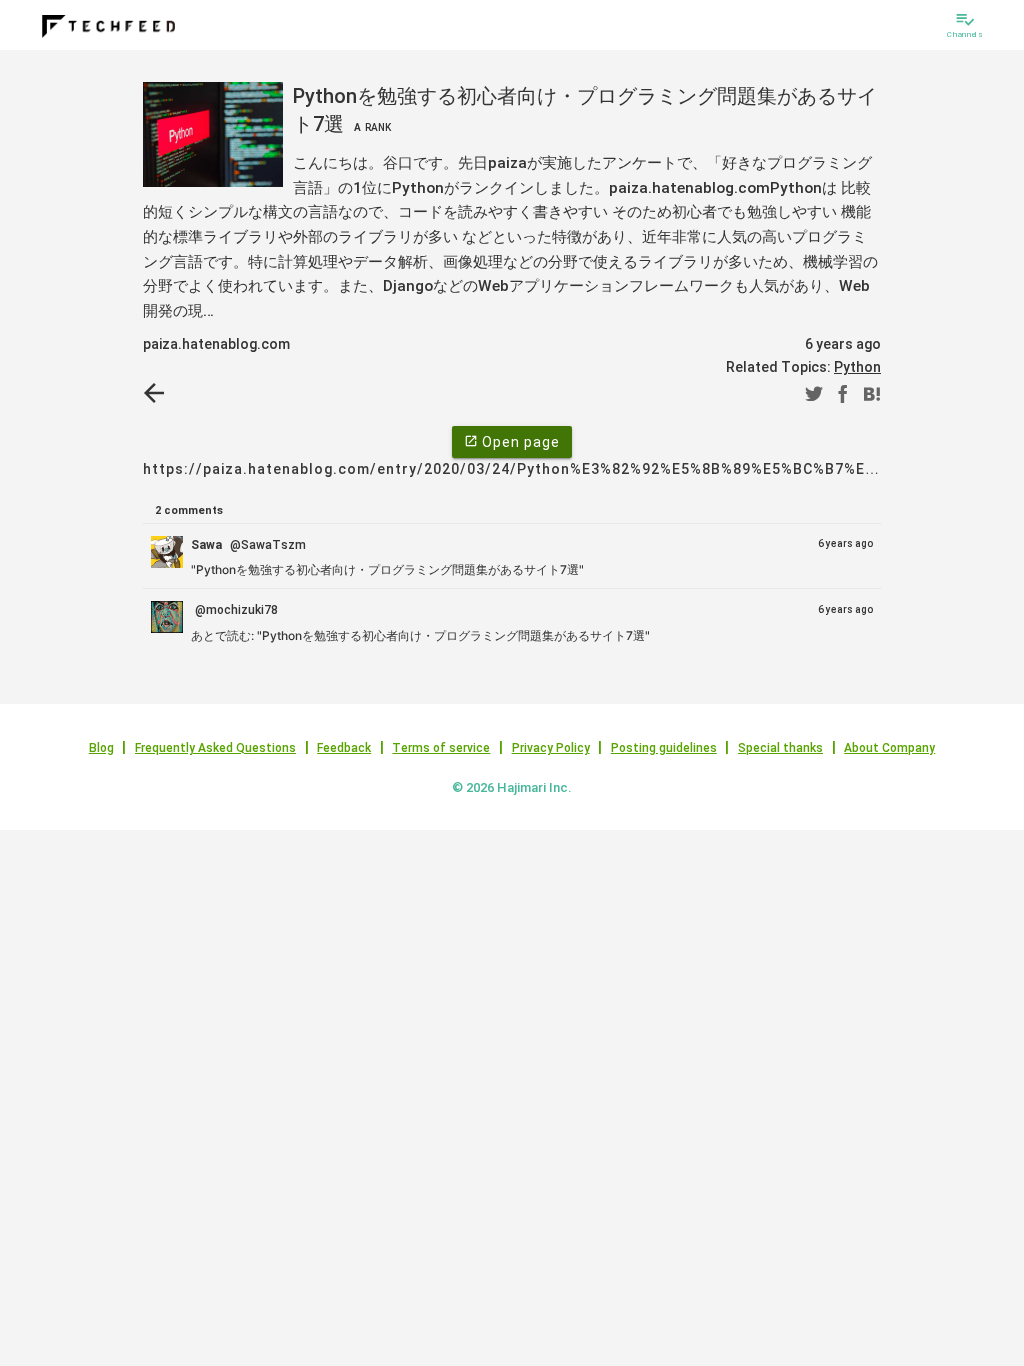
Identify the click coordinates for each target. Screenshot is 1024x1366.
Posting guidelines (664, 748)
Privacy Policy (551, 748)
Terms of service (441, 748)
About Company (889, 748)
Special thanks (780, 748)
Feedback (344, 748)
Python (857, 367)
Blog (101, 748)
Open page (512, 442)
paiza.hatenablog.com (216, 344)
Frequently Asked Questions (215, 748)
